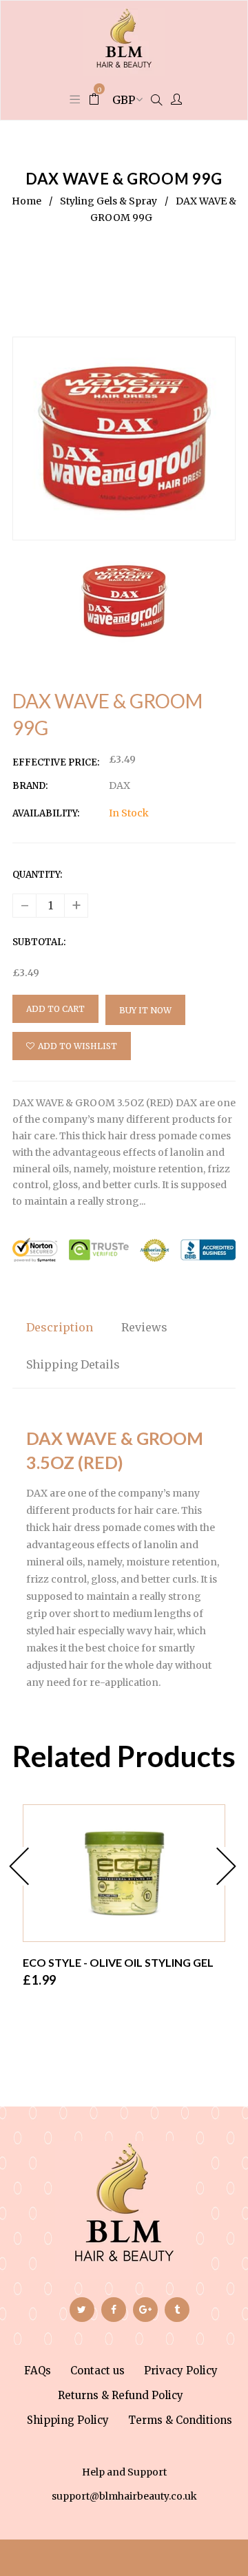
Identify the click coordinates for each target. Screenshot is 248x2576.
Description (60, 1327)
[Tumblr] (177, 2310)
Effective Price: (56, 762)
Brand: (30, 786)
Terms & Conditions (180, 2420)
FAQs (38, 2371)
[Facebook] (114, 2310)
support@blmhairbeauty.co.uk (124, 2496)
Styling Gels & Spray (108, 201)
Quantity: (37, 875)
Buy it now (145, 1010)
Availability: (46, 813)
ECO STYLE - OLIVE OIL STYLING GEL (118, 1962)
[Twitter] (82, 2310)
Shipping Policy (68, 2420)
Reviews (144, 1327)
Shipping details (73, 1364)
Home (27, 201)
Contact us (97, 2371)
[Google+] (145, 2310)
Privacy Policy (181, 2371)
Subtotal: (39, 942)
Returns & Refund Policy (121, 2395)
